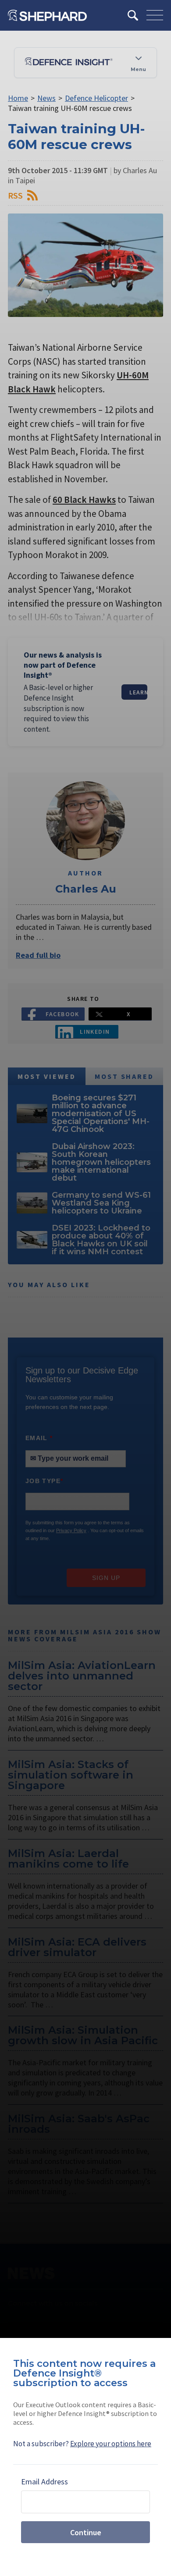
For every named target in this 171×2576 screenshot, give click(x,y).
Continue (86, 2532)
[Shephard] (47, 15)
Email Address (45, 2482)
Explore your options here (111, 2444)
